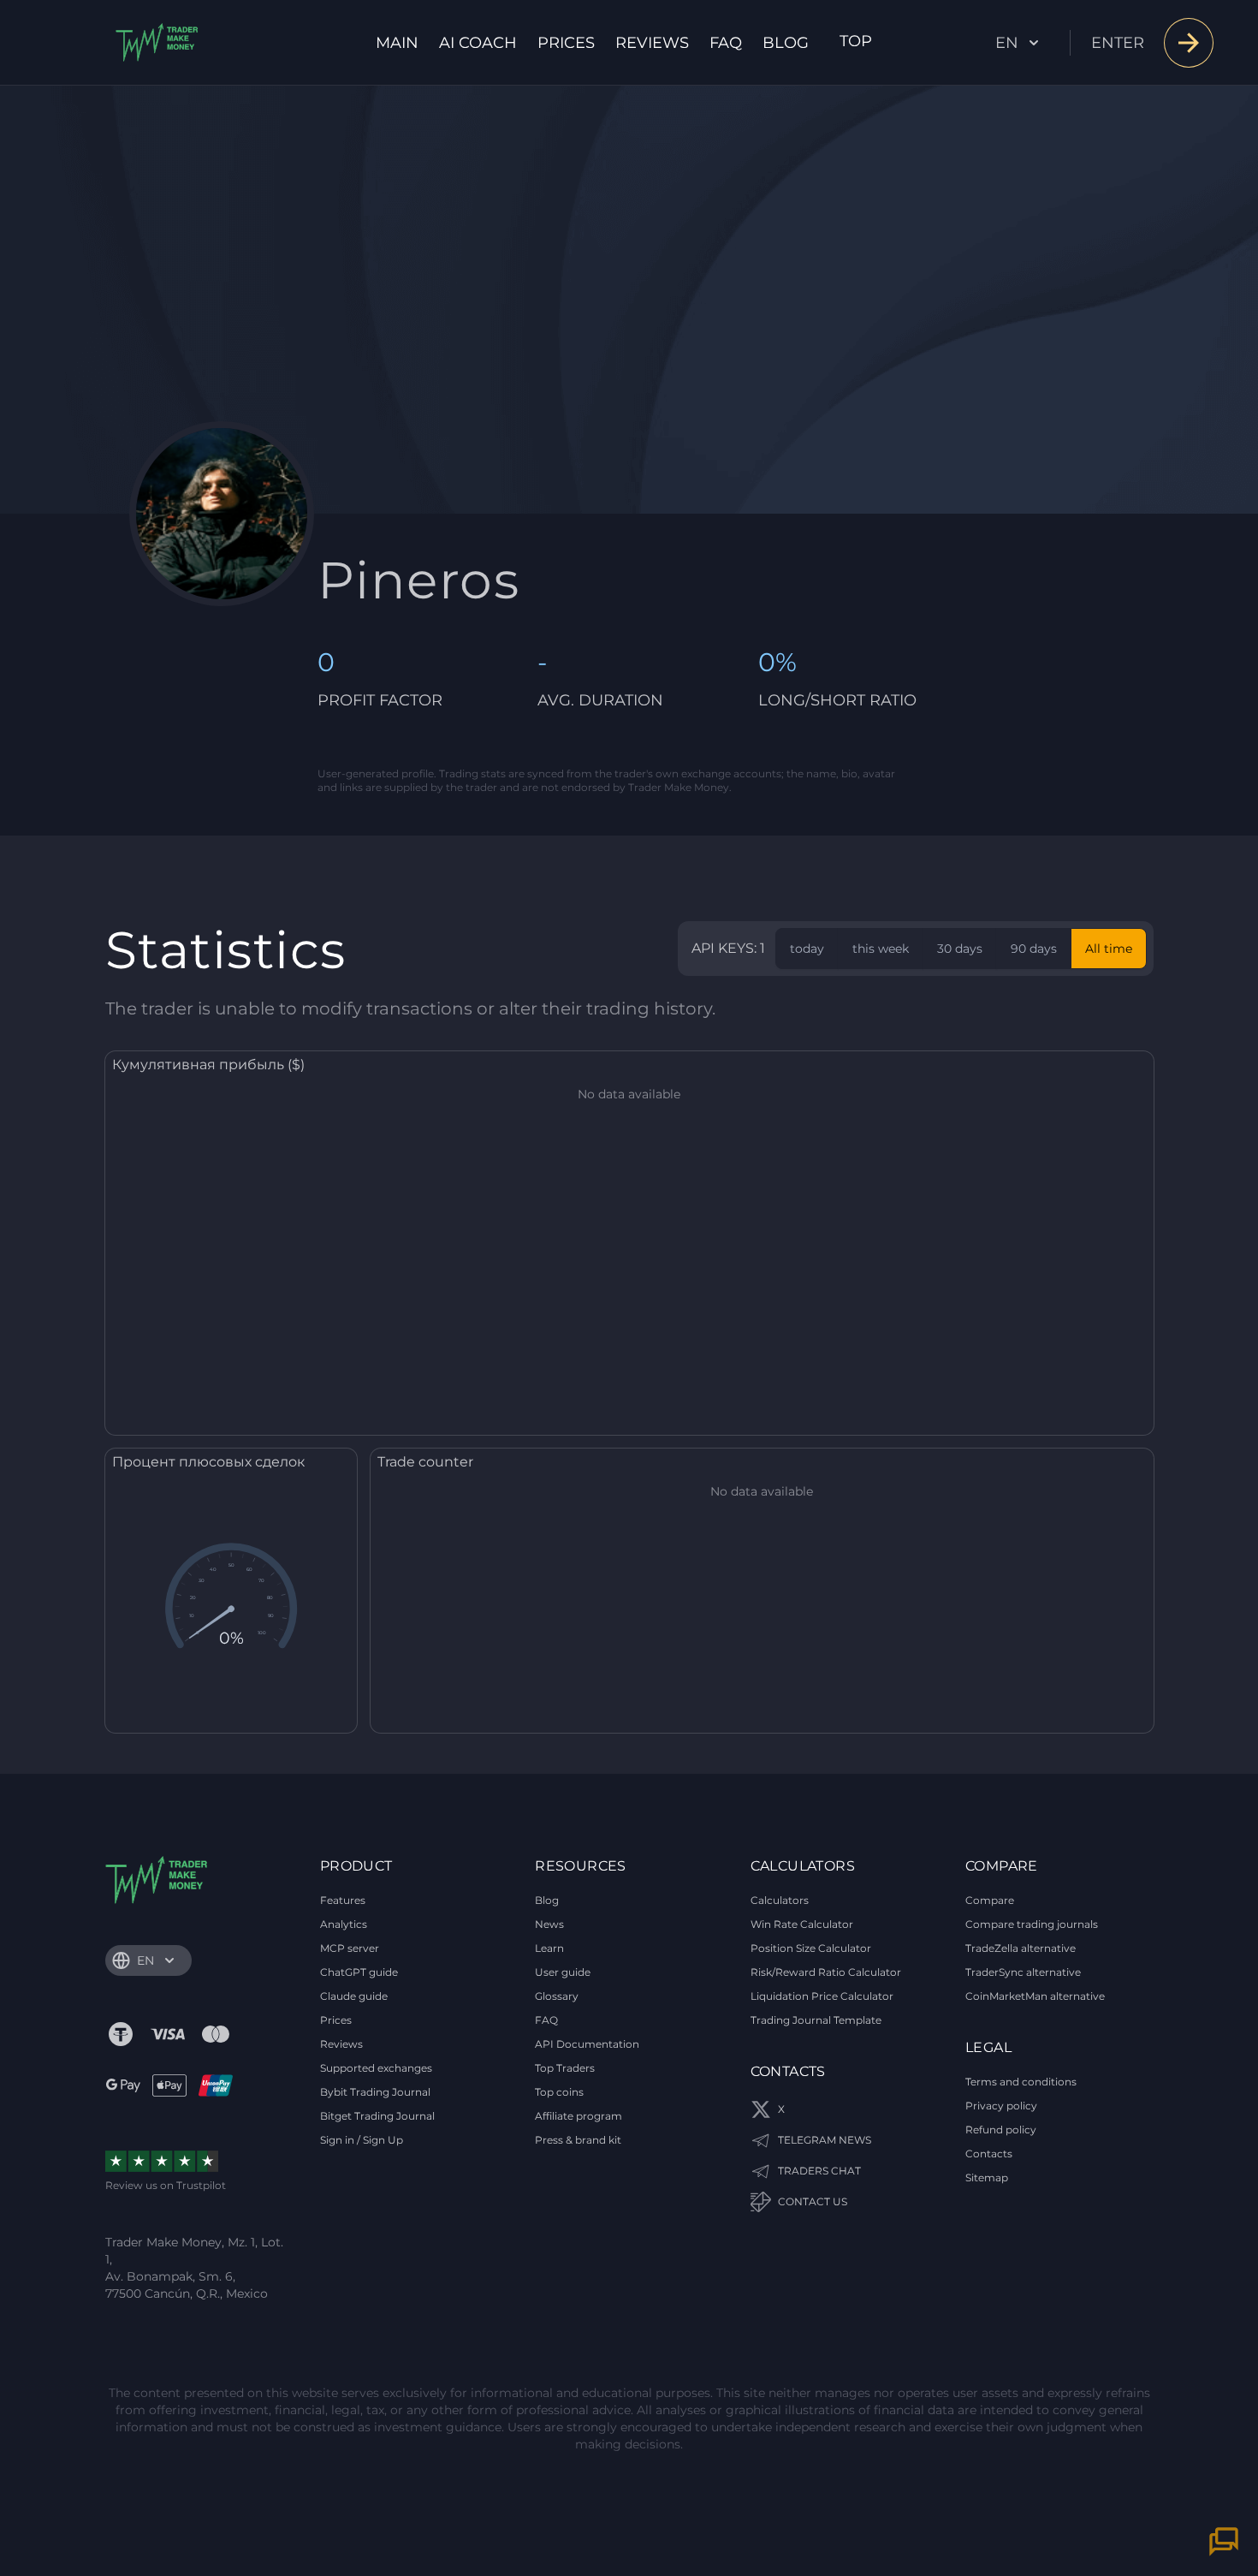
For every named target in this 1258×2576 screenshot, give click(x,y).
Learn (549, 1948)
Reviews (652, 43)
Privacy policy (1001, 2106)
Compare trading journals (1032, 1924)
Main (397, 43)
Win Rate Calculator (802, 1924)
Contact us (813, 2201)
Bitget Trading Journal (377, 2116)
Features (343, 1900)
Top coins (559, 2092)
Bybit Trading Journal (375, 2092)
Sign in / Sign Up (362, 2140)
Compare (990, 1900)
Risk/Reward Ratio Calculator (826, 1972)
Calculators (780, 1900)
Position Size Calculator (811, 1948)
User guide (563, 1972)
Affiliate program (579, 2116)
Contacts (989, 2154)
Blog (786, 43)
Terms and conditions (1021, 2082)
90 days (1034, 949)
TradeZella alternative (1021, 1948)
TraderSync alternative (1023, 1972)
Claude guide (354, 1996)
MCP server (350, 1948)
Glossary (557, 1996)
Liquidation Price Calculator (822, 1996)
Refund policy (1001, 2130)
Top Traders (565, 2068)
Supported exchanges (376, 2068)
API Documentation (587, 2044)
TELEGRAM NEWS (825, 2140)
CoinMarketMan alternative (1035, 1996)
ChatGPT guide (359, 1972)
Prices (566, 43)
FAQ (726, 43)
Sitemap (987, 2177)
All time (1109, 949)
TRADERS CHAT (819, 2171)
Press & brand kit (578, 2140)
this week (881, 949)
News (549, 1924)
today (807, 949)
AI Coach (478, 43)
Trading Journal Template (816, 2020)
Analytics (344, 1924)
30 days (960, 949)
